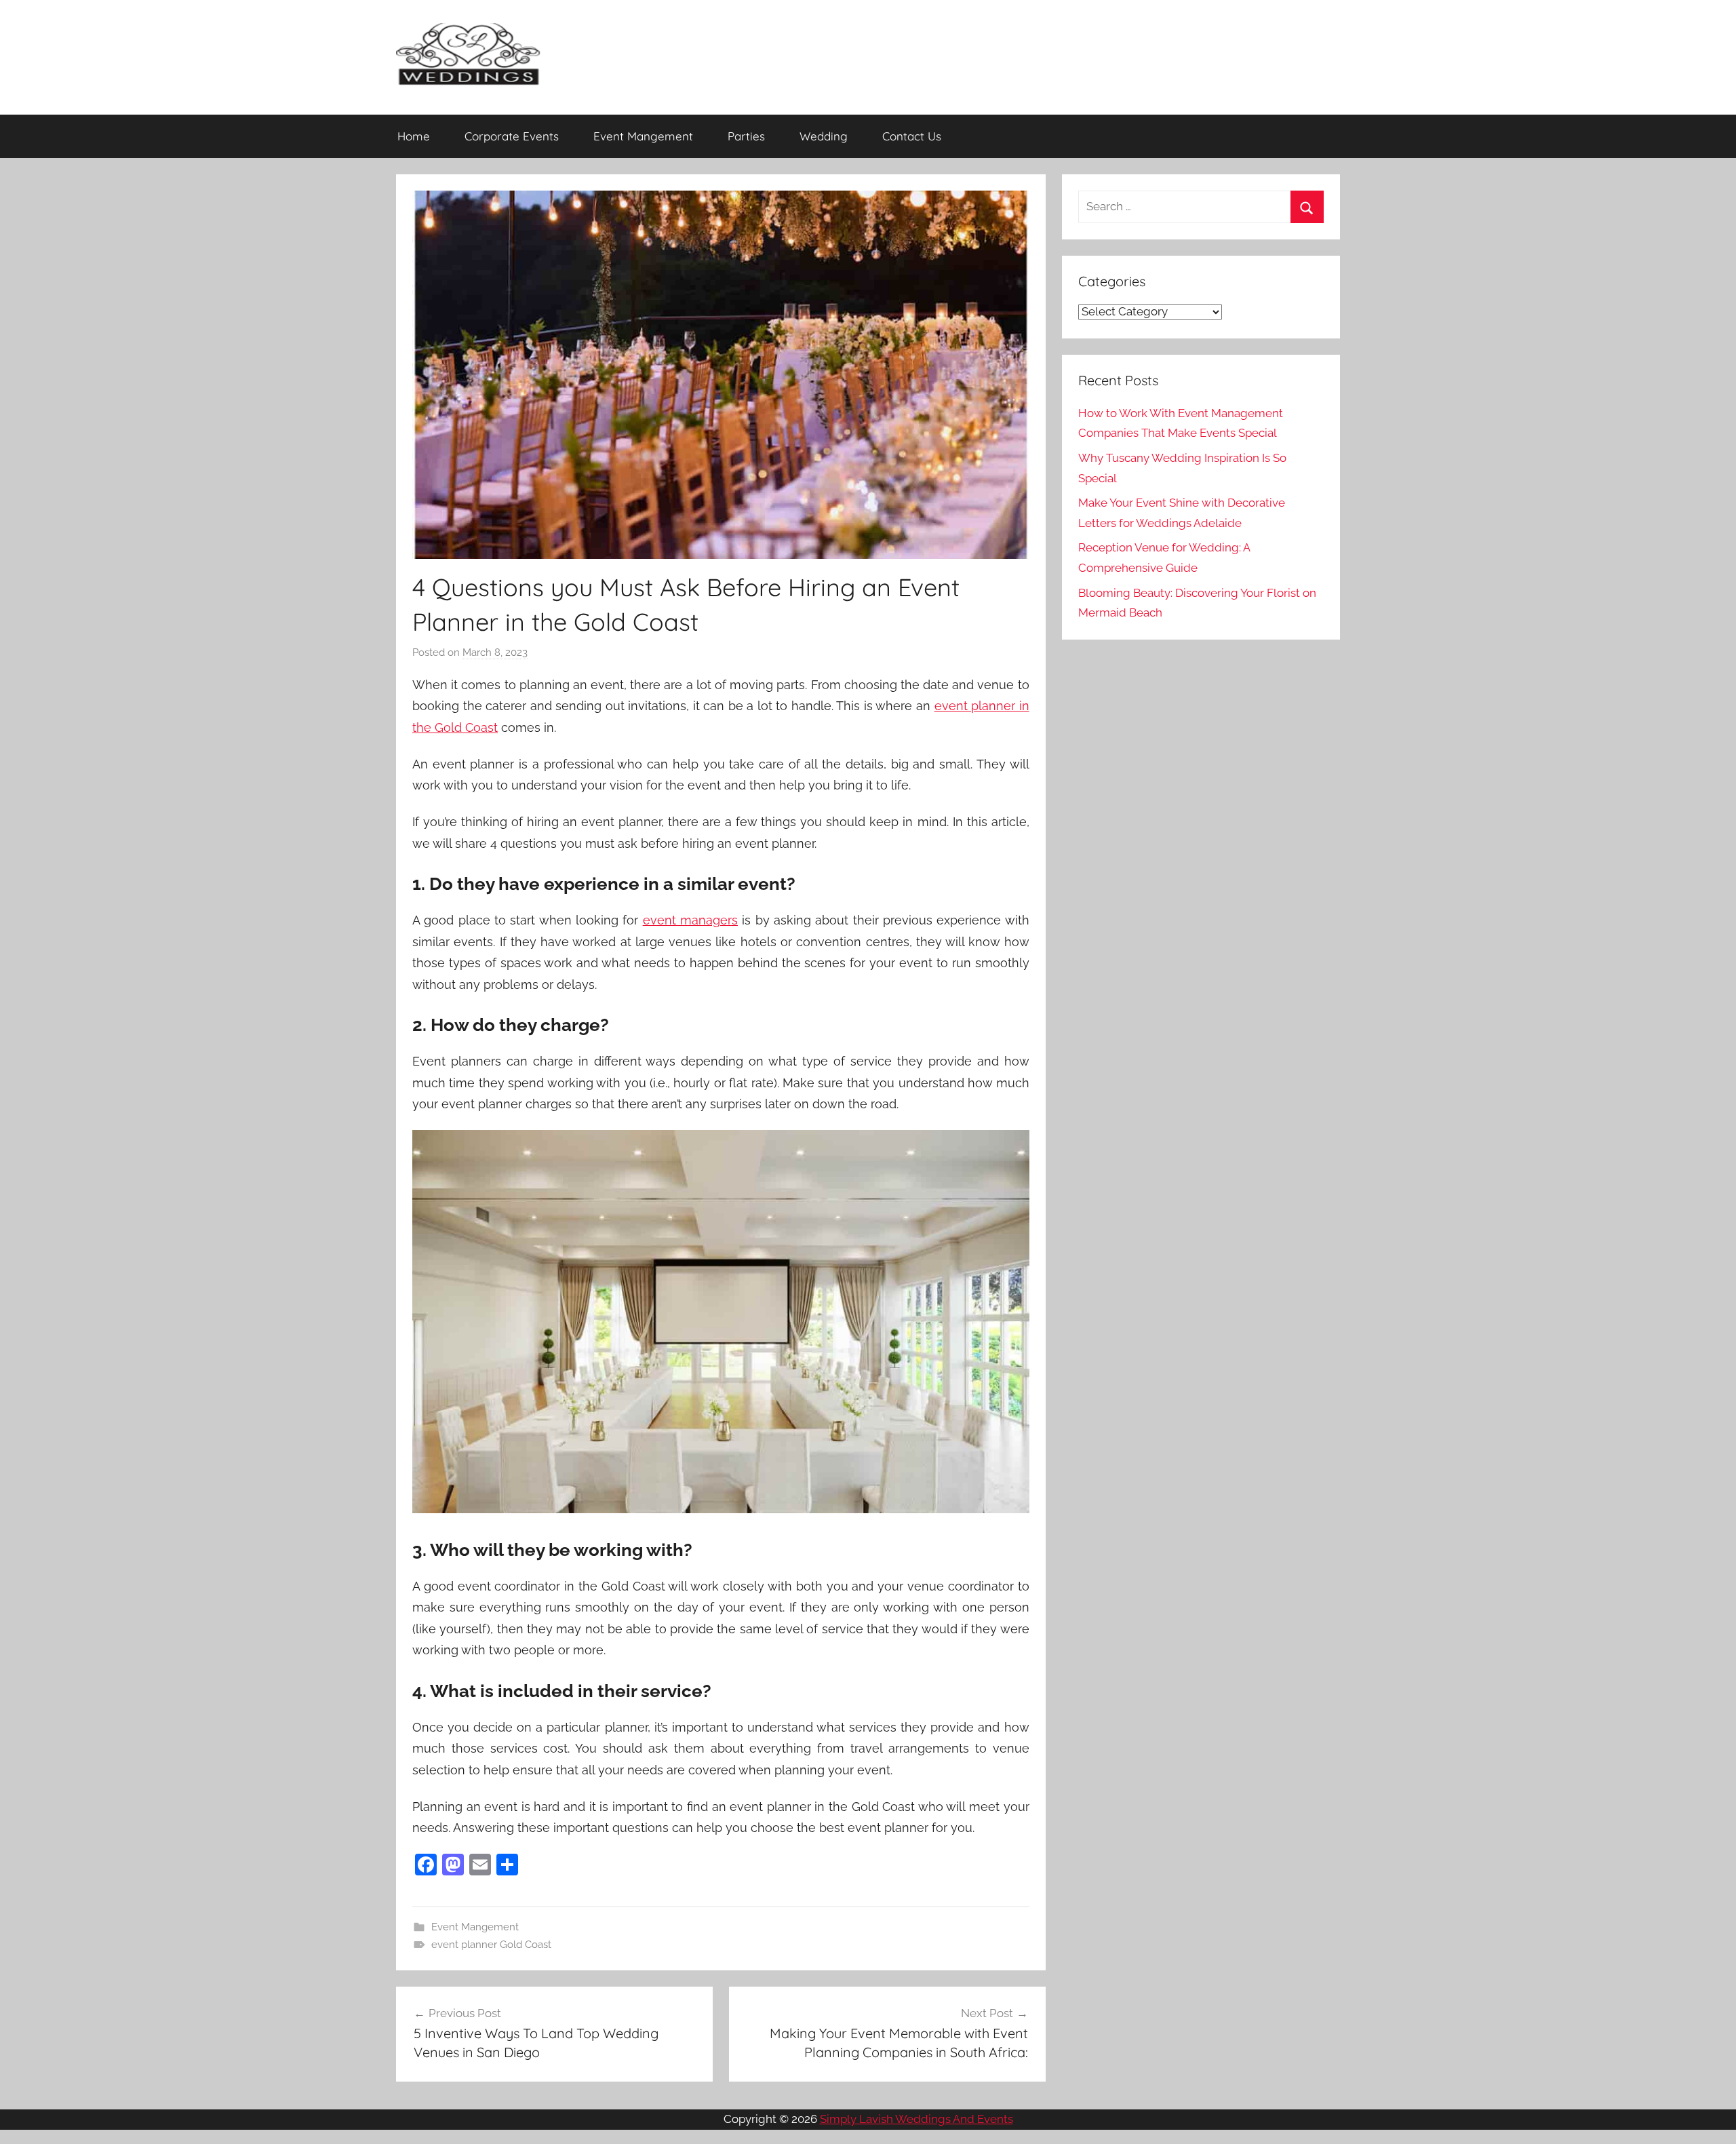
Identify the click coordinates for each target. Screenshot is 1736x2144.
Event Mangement (643, 136)
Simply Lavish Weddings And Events (916, 2119)
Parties (746, 136)
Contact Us (912, 136)
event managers (690, 920)
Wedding (824, 136)
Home (414, 136)
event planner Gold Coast (491, 1945)
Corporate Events (512, 136)
